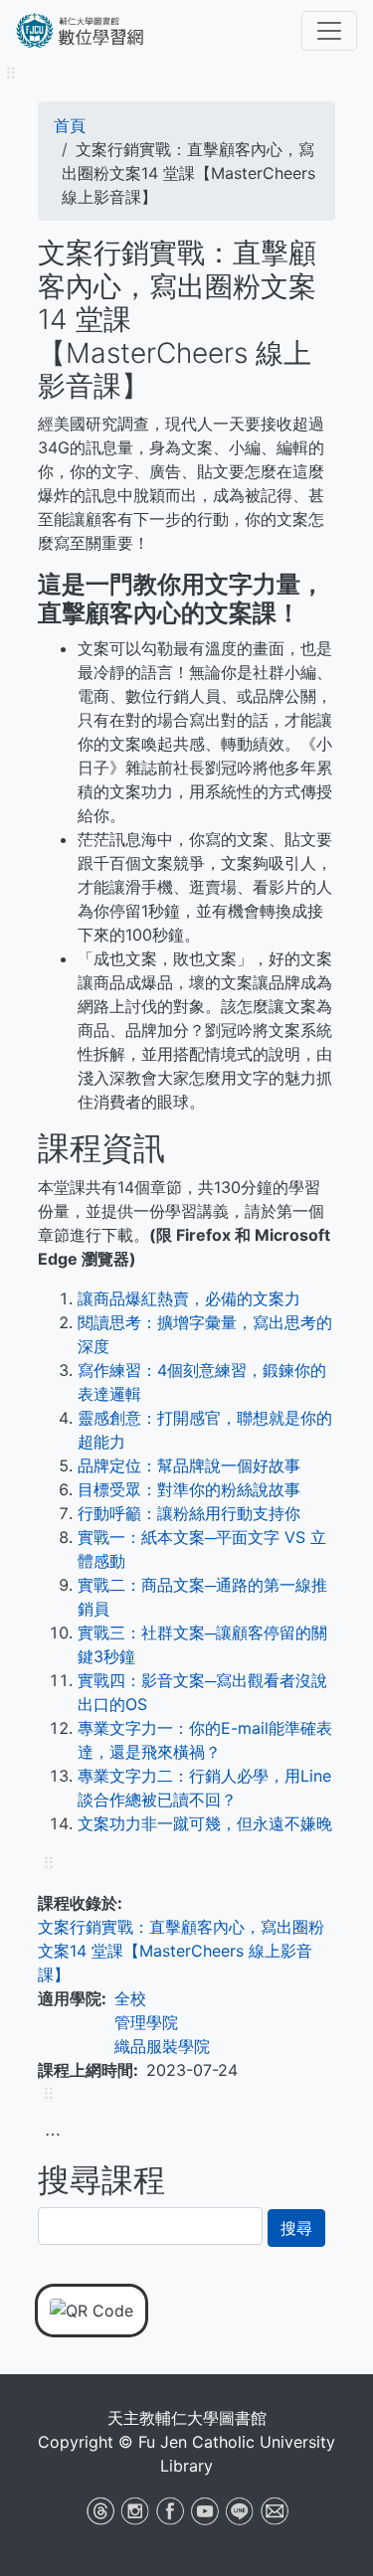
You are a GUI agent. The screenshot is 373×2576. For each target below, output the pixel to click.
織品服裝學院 (162, 2046)
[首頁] (100, 31)
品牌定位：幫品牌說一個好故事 (189, 1465)
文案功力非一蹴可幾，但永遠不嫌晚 (205, 1823)
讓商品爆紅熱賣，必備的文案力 (189, 1298)
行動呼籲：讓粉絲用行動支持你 (189, 1513)
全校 (130, 1998)
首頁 (70, 125)
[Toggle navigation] (329, 31)
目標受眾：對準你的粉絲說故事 (189, 1489)
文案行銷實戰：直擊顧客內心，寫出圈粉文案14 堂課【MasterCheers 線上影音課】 (181, 1951)
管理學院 (146, 2022)
